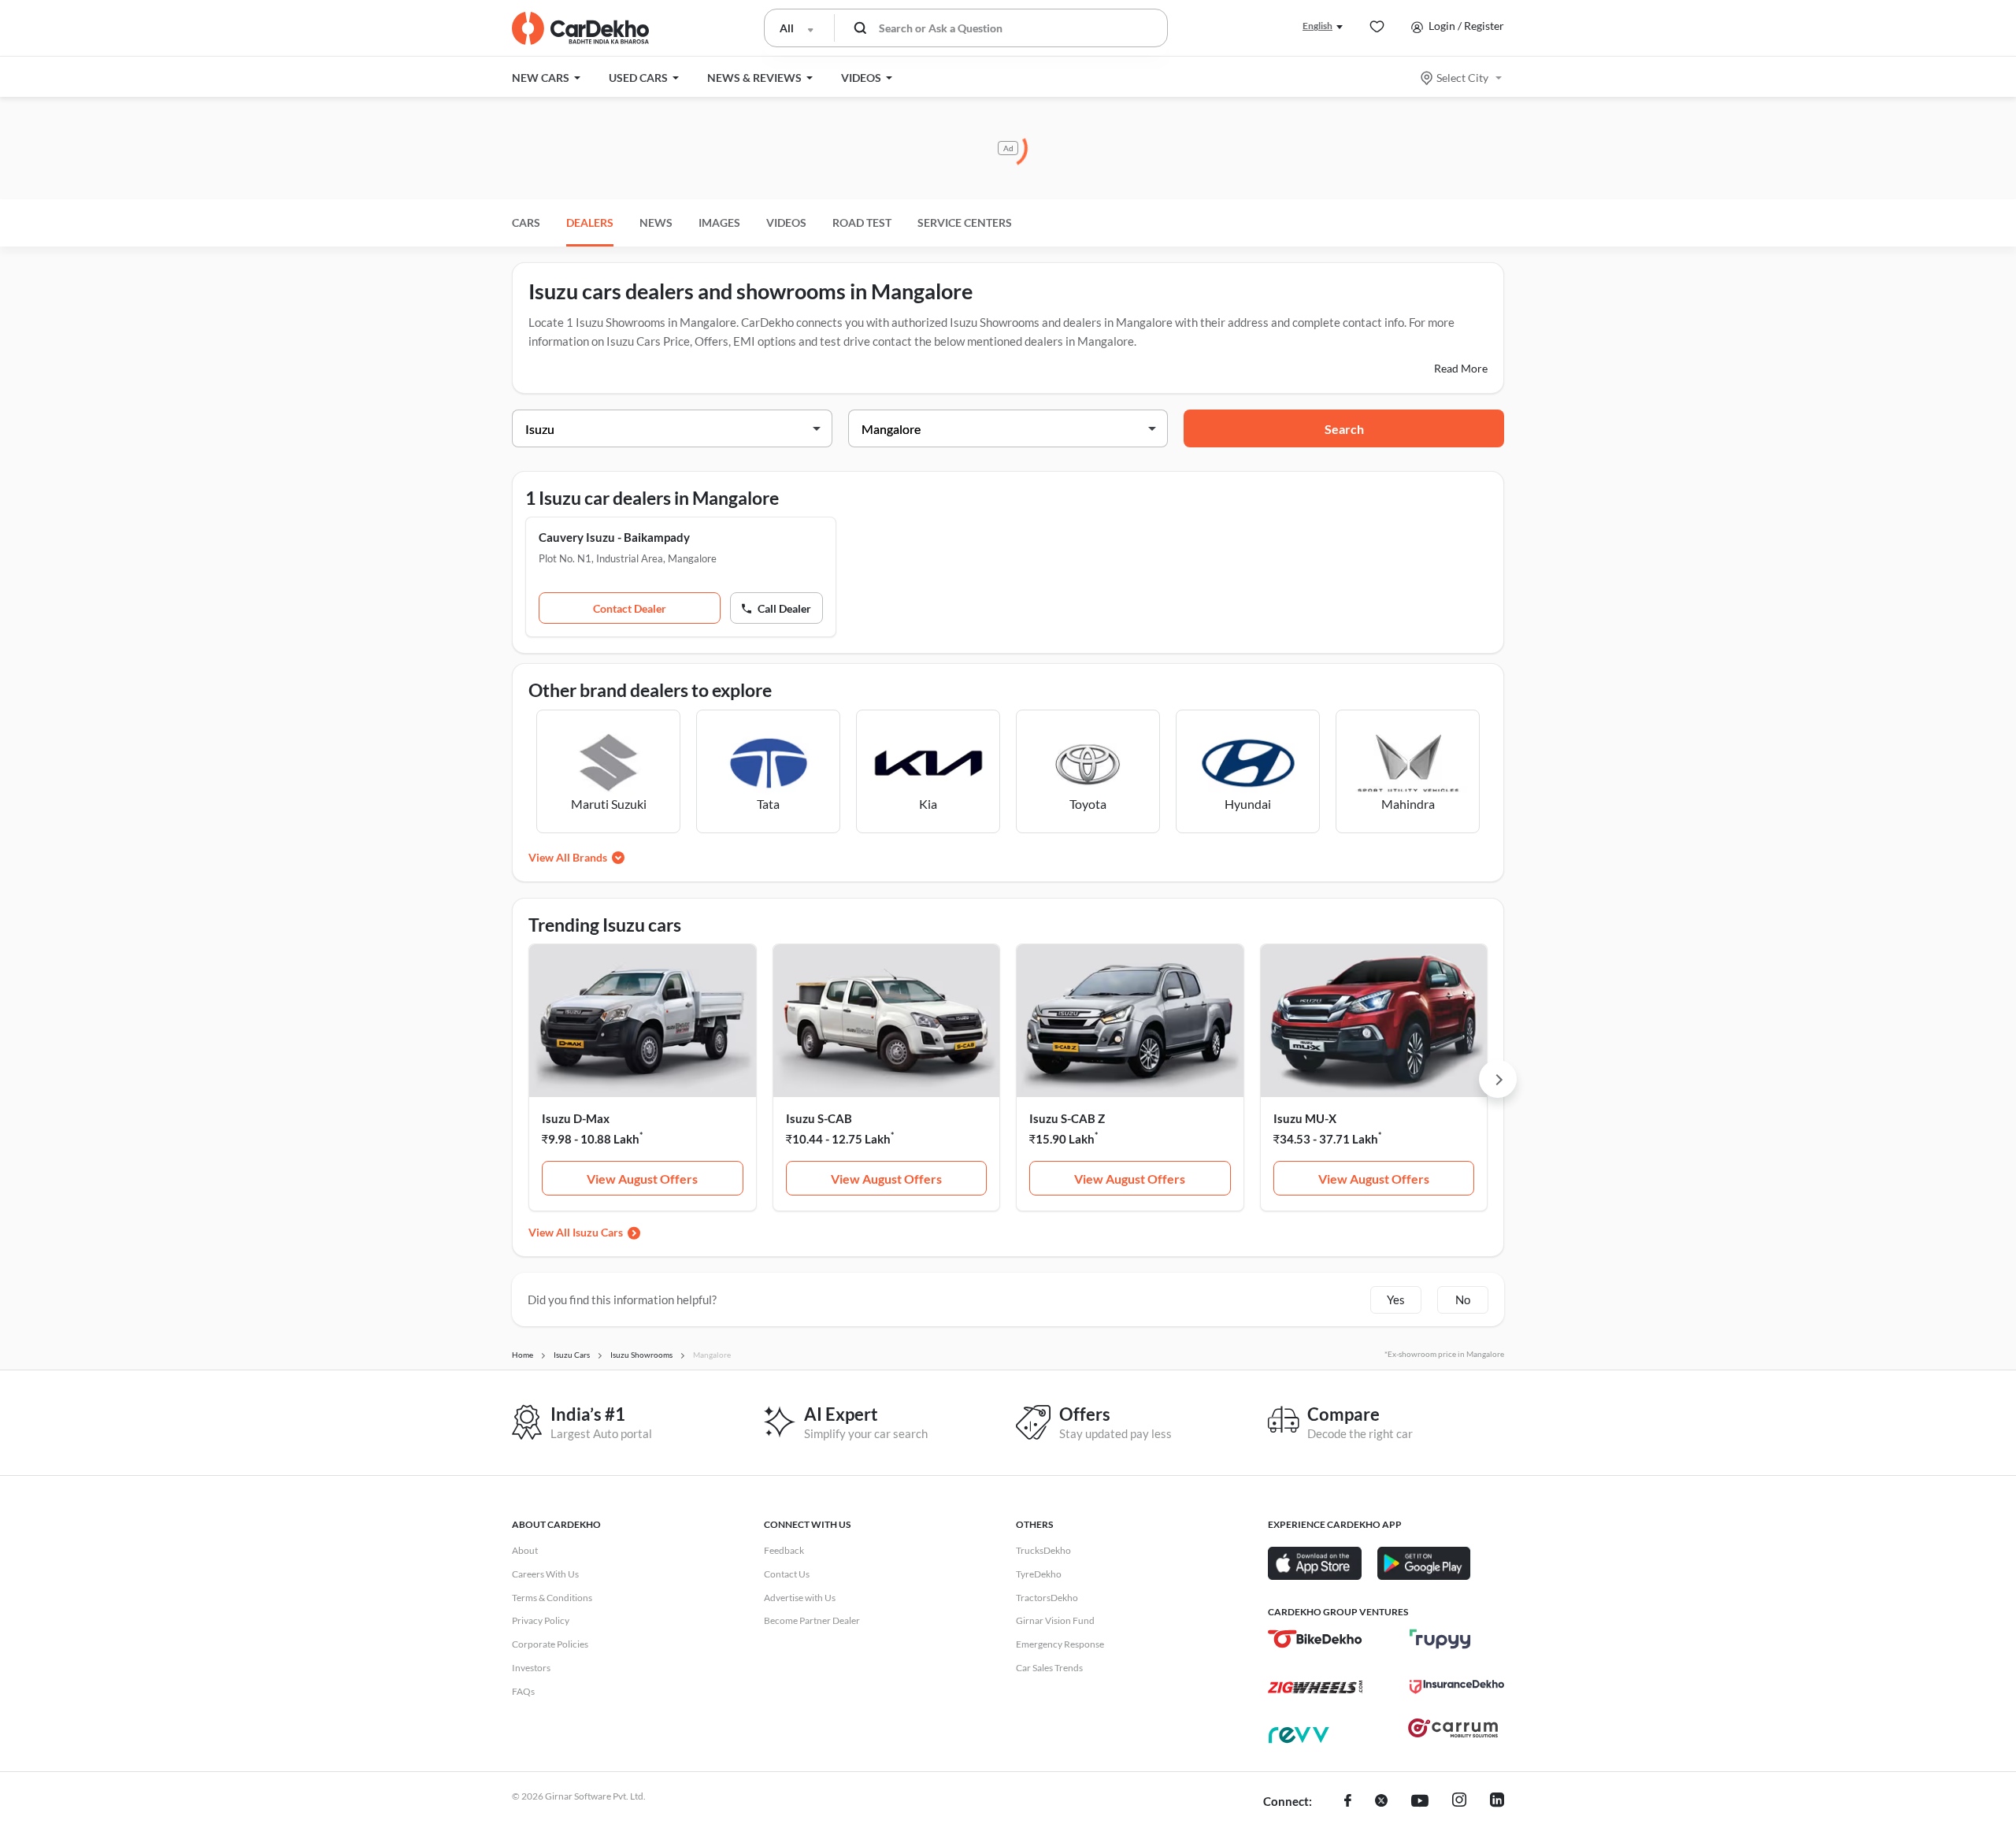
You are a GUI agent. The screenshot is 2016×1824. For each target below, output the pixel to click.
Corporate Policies (550, 1644)
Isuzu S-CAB (819, 1118)
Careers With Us (545, 1574)
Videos (786, 222)
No (1463, 1299)
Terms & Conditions (552, 1598)
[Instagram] (1459, 1802)
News (656, 222)
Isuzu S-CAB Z (1067, 1118)
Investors (531, 1668)
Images (719, 222)
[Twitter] (1381, 1802)
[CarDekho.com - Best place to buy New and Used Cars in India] (580, 28)
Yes (1396, 1299)
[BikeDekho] (1315, 1639)
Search (1344, 429)
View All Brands (568, 857)
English (1317, 26)
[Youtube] (1420, 1802)
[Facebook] (1348, 1802)
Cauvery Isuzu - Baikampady (614, 537)
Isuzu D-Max (576, 1118)
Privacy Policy (541, 1620)
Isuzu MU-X (1305, 1118)
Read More (1461, 368)
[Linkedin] (1497, 1802)
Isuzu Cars (598, 1232)
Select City (1462, 78)
